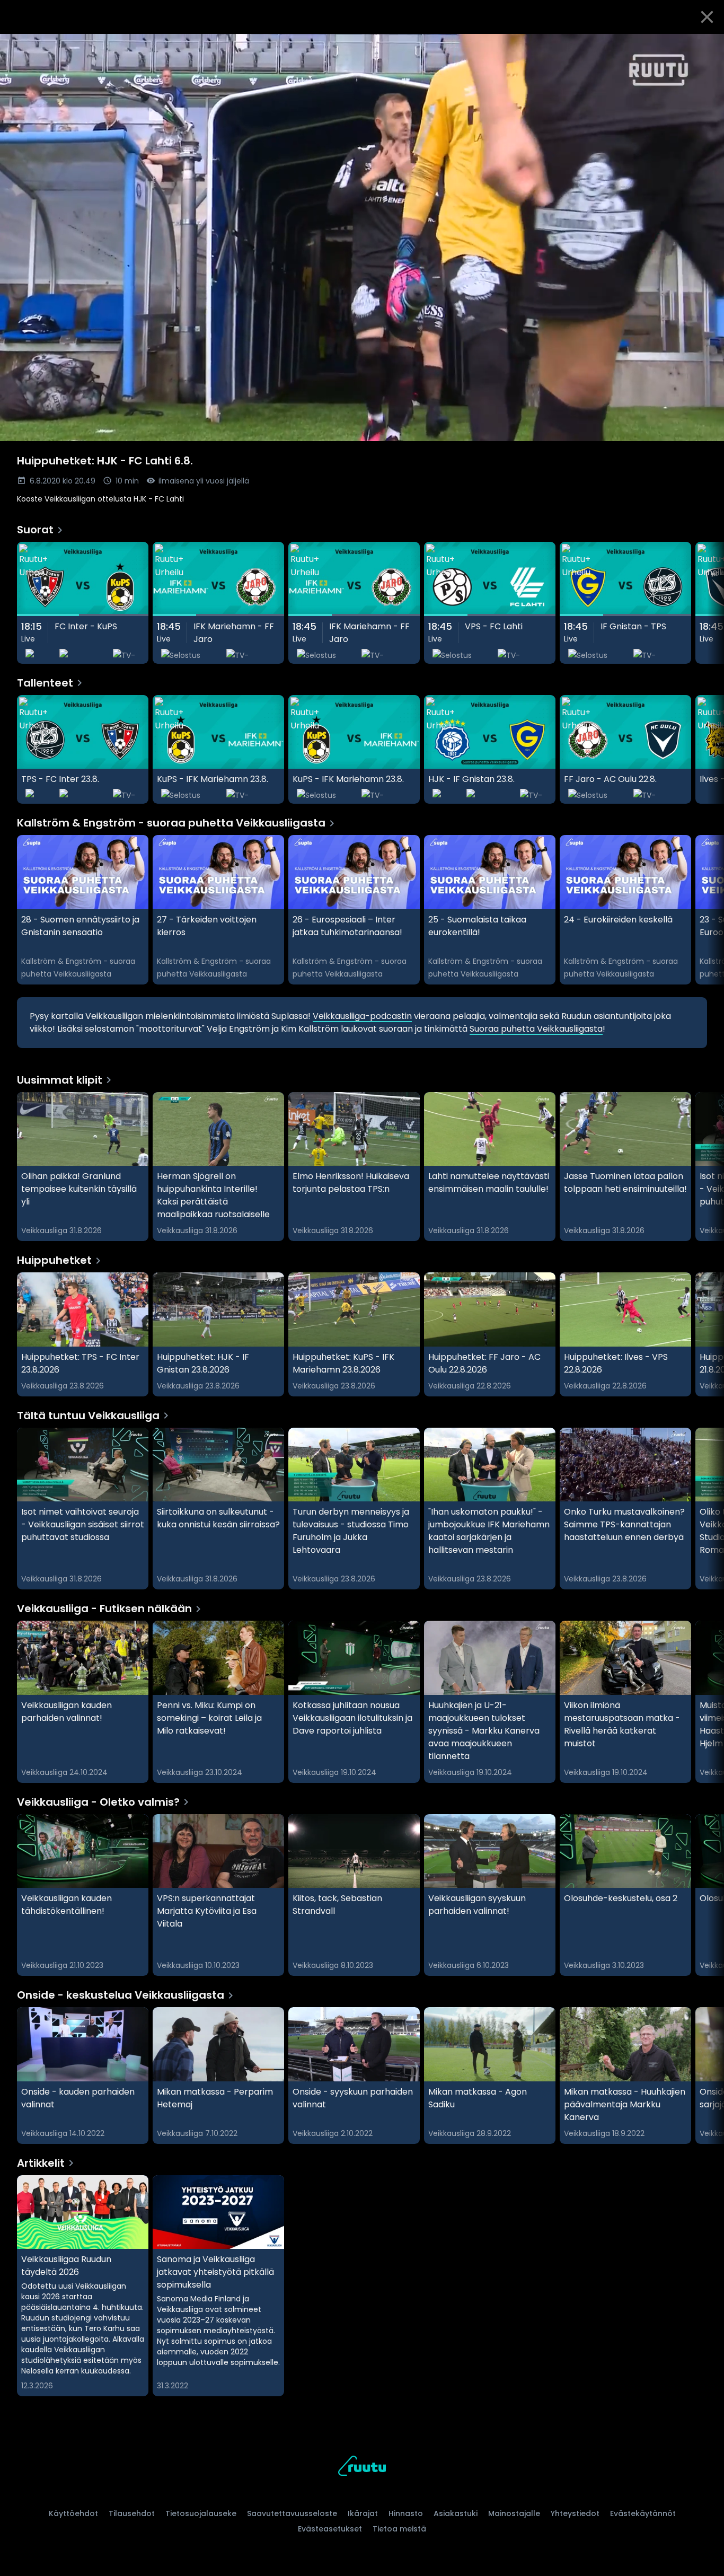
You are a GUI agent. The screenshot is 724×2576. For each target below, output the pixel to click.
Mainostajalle (514, 2513)
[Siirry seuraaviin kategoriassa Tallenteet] (707, 750)
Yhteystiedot (575, 2513)
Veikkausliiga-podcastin (362, 1016)
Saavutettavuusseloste (292, 2513)
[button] (362, 238)
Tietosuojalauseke (201, 2513)
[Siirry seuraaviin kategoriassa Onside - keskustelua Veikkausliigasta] (707, 2076)
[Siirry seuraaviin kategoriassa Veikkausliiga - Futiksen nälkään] (707, 1702)
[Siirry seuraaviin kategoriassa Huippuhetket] (707, 1334)
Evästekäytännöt (643, 2513)
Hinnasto (406, 2513)
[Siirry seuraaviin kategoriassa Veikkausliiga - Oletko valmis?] (707, 1895)
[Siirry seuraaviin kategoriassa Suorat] (707, 603)
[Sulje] (707, 17)
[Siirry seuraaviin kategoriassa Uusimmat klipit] (707, 1167)
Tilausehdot (132, 2513)
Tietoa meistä (399, 2529)
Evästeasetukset (330, 2529)
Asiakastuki (456, 2513)
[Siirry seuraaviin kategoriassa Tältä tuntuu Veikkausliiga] (707, 1509)
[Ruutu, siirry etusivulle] (362, 2468)
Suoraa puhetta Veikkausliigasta (536, 1029)
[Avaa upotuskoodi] (704, 46)
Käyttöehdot (73, 2513)
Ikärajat (363, 2513)
